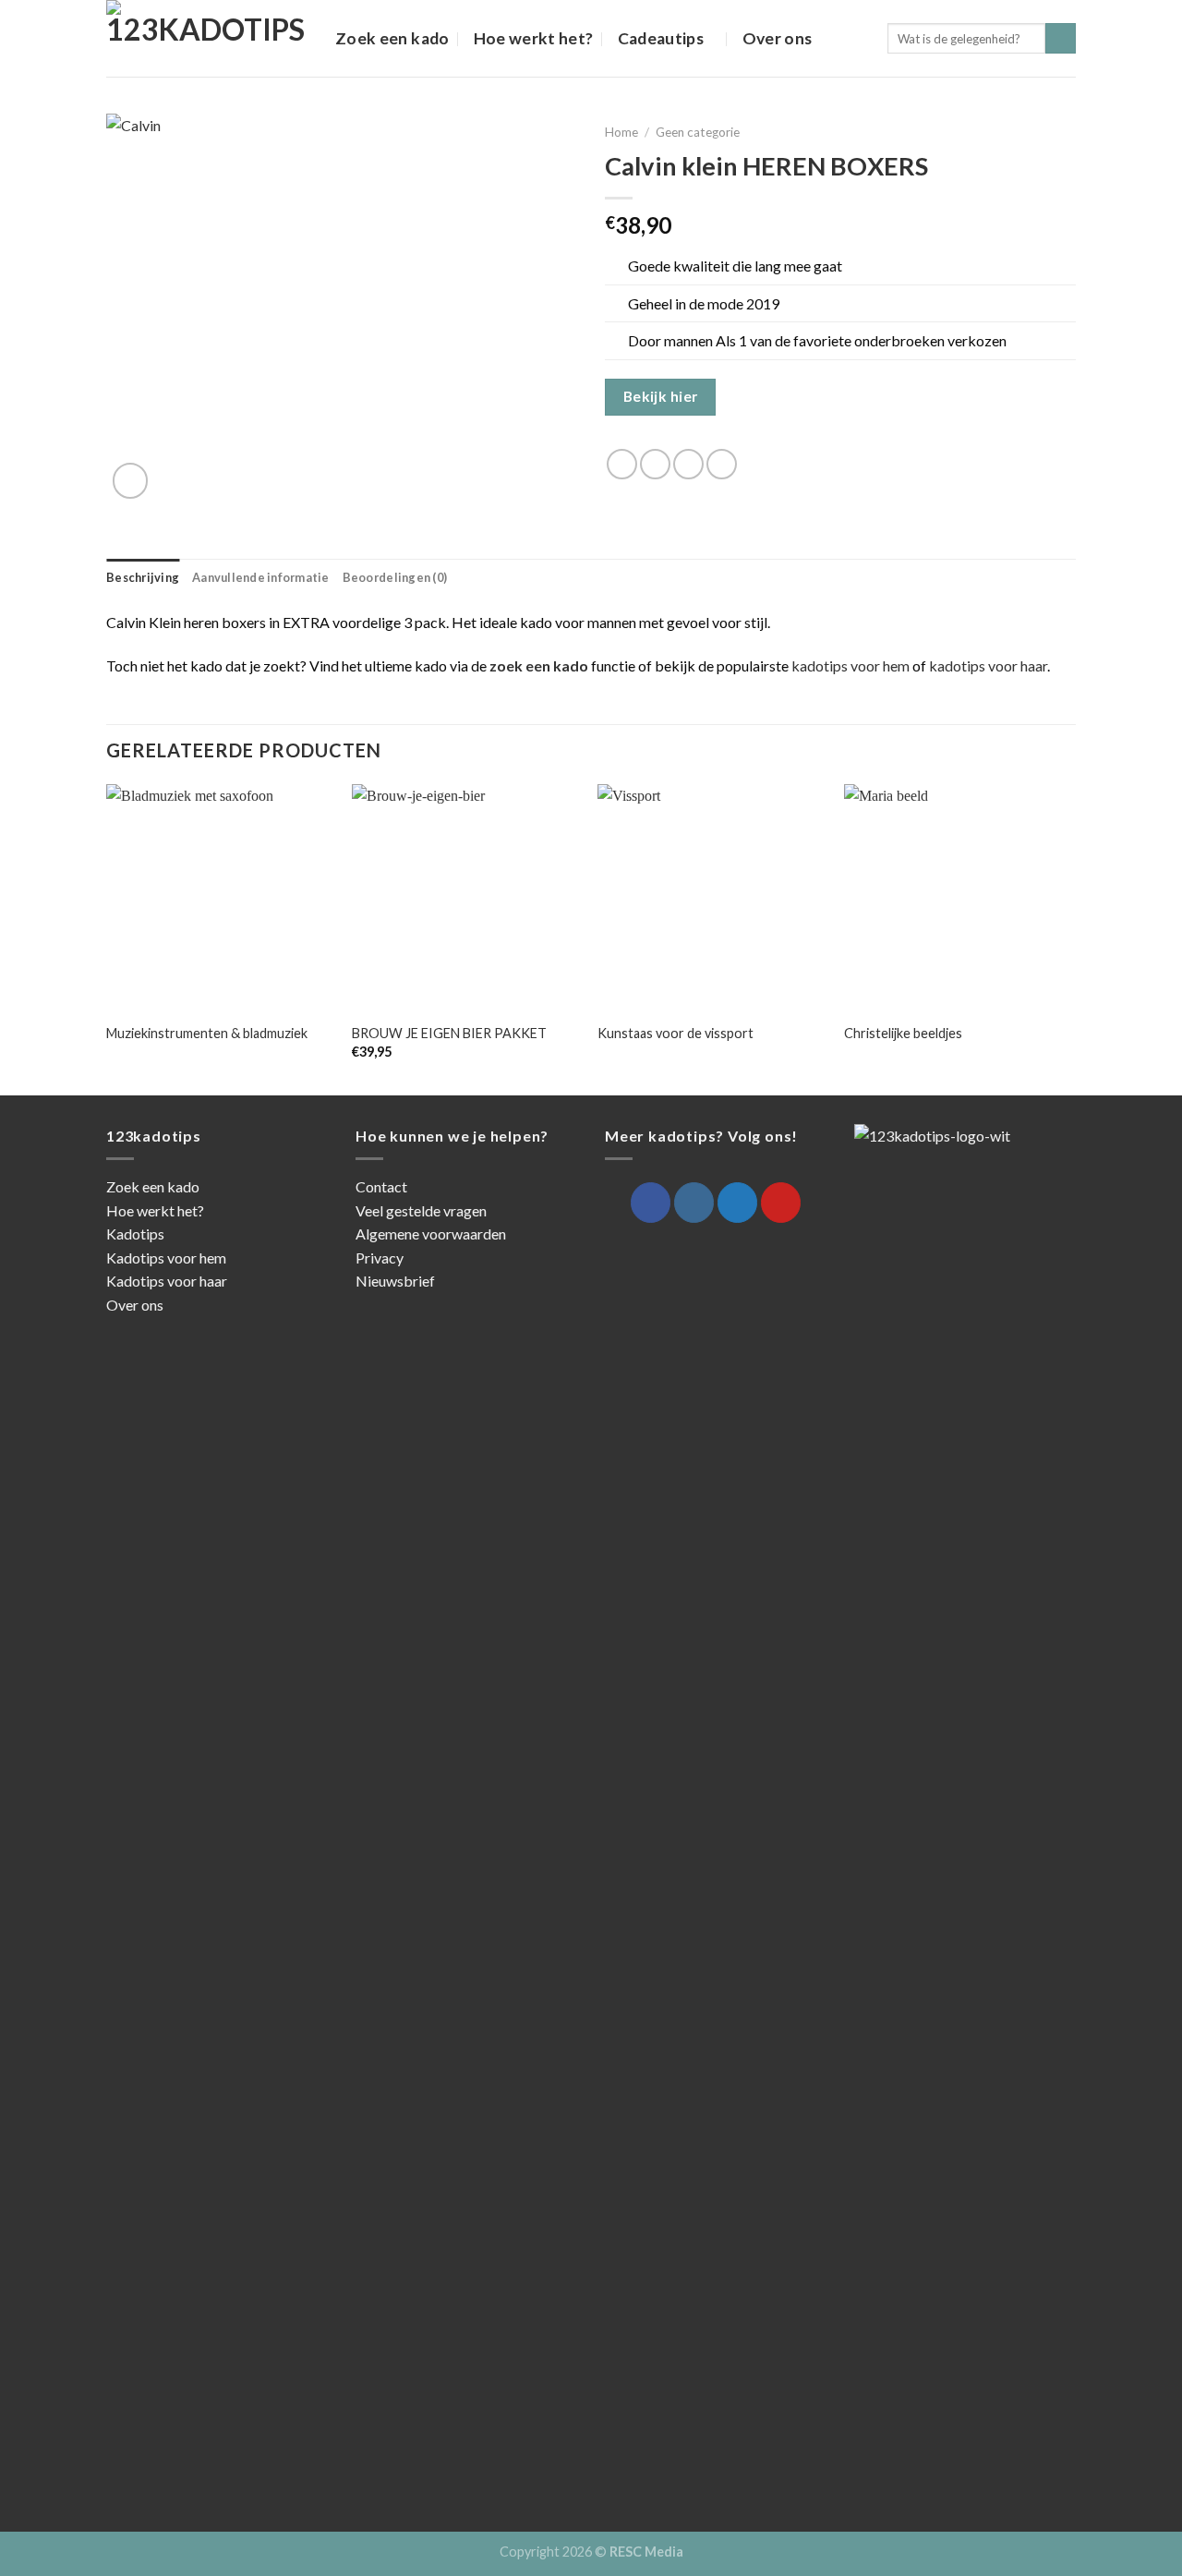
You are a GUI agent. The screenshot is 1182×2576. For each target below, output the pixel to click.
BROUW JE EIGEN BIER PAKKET (449, 1033)
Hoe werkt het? (534, 38)
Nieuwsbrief (395, 1281)
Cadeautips (661, 38)
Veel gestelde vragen (421, 1210)
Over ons (778, 38)
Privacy (380, 1258)
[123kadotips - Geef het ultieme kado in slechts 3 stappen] (207, 38)
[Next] (1070, 938)
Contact (381, 1186)
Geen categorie (698, 132)
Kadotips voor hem (166, 1258)
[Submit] (1061, 39)
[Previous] (107, 938)
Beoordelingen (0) (395, 577)
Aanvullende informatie (261, 577)
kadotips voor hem (850, 665)
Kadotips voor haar (167, 1281)
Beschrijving (143, 577)
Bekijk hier (661, 396)
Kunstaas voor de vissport (675, 1033)
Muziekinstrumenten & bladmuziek (207, 1033)
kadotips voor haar (988, 665)
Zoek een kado (392, 38)
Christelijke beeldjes (903, 1033)
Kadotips (135, 1234)
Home (621, 132)
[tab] (143, 577)
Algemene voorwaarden (431, 1234)
